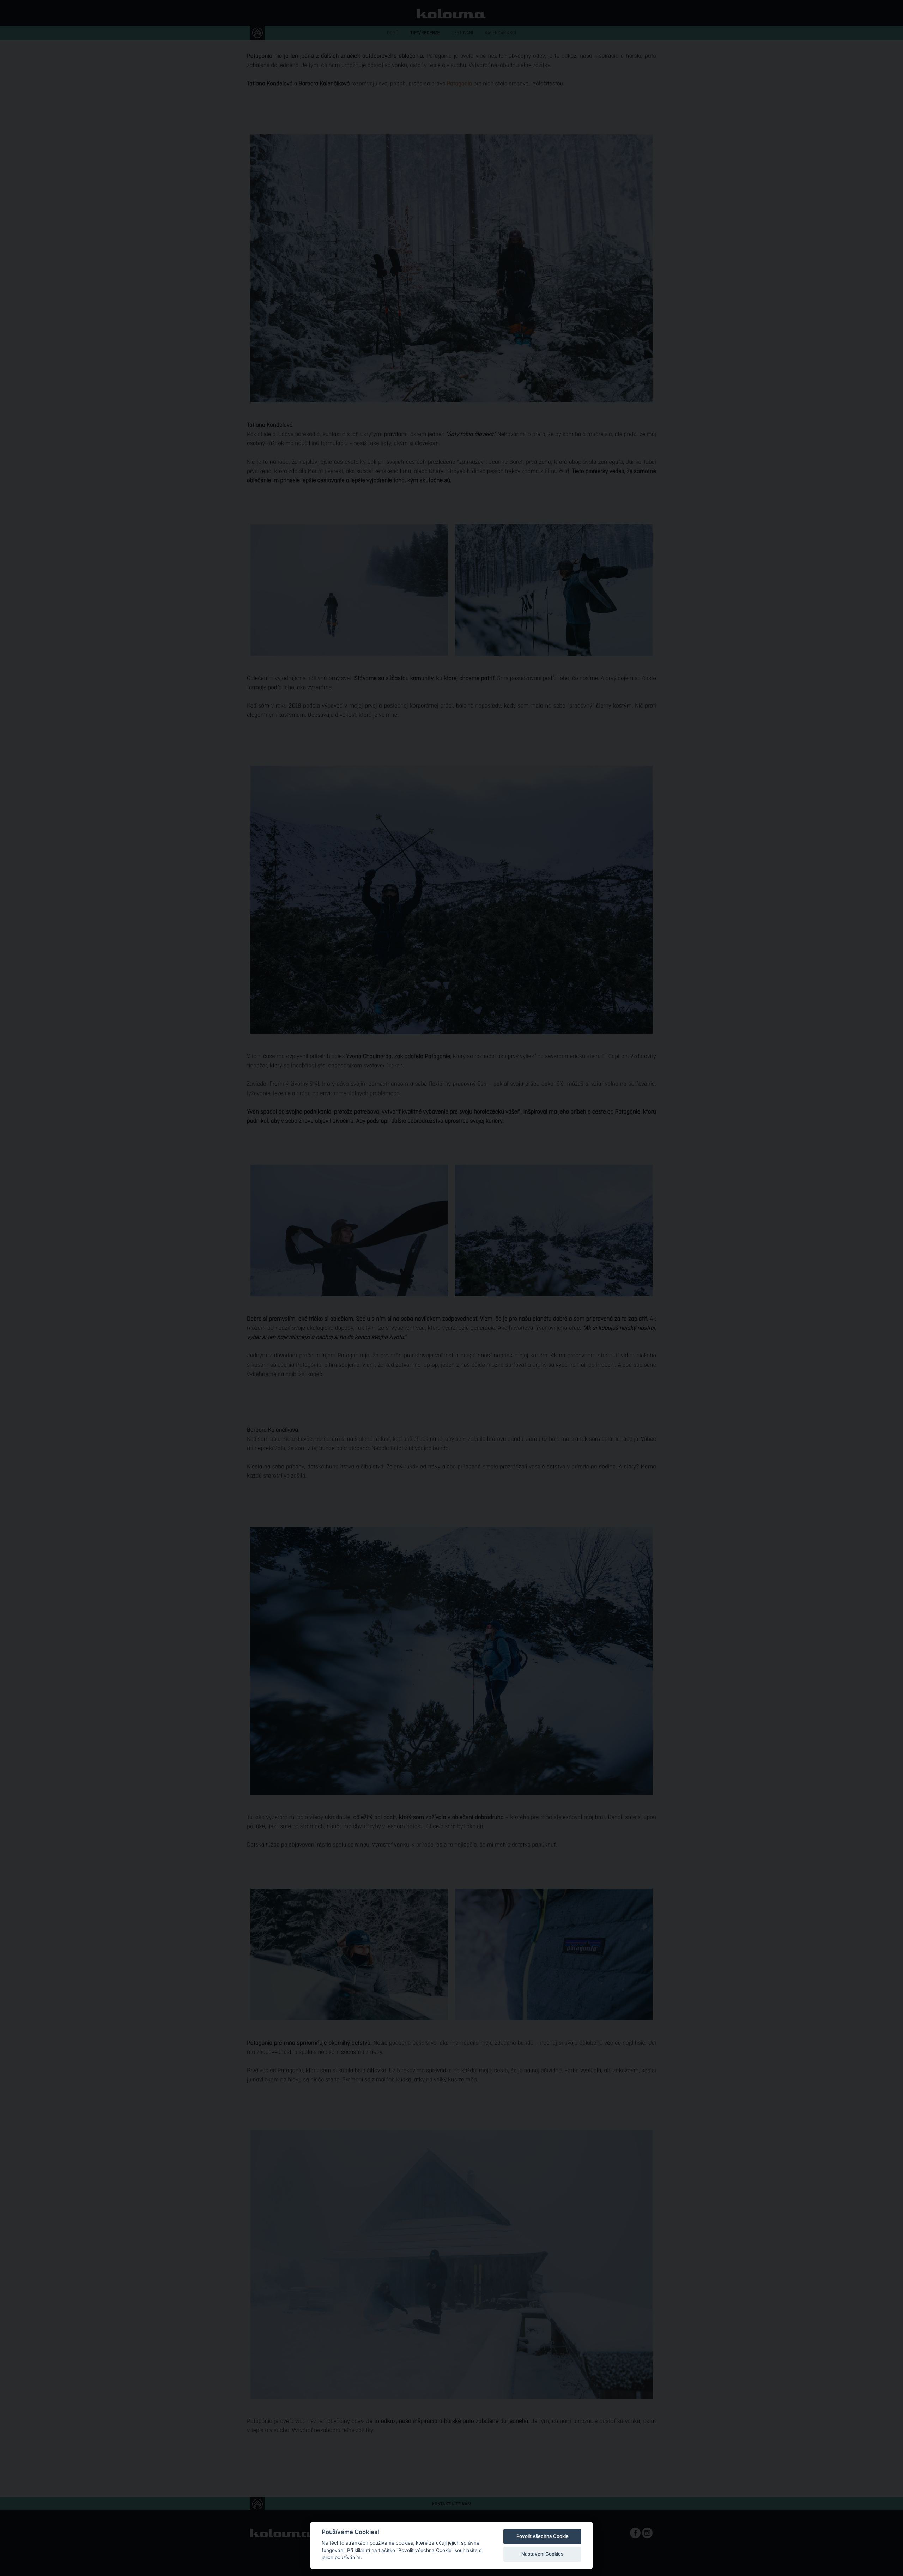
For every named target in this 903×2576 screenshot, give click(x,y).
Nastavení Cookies (542, 2554)
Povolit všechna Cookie (543, 2536)
